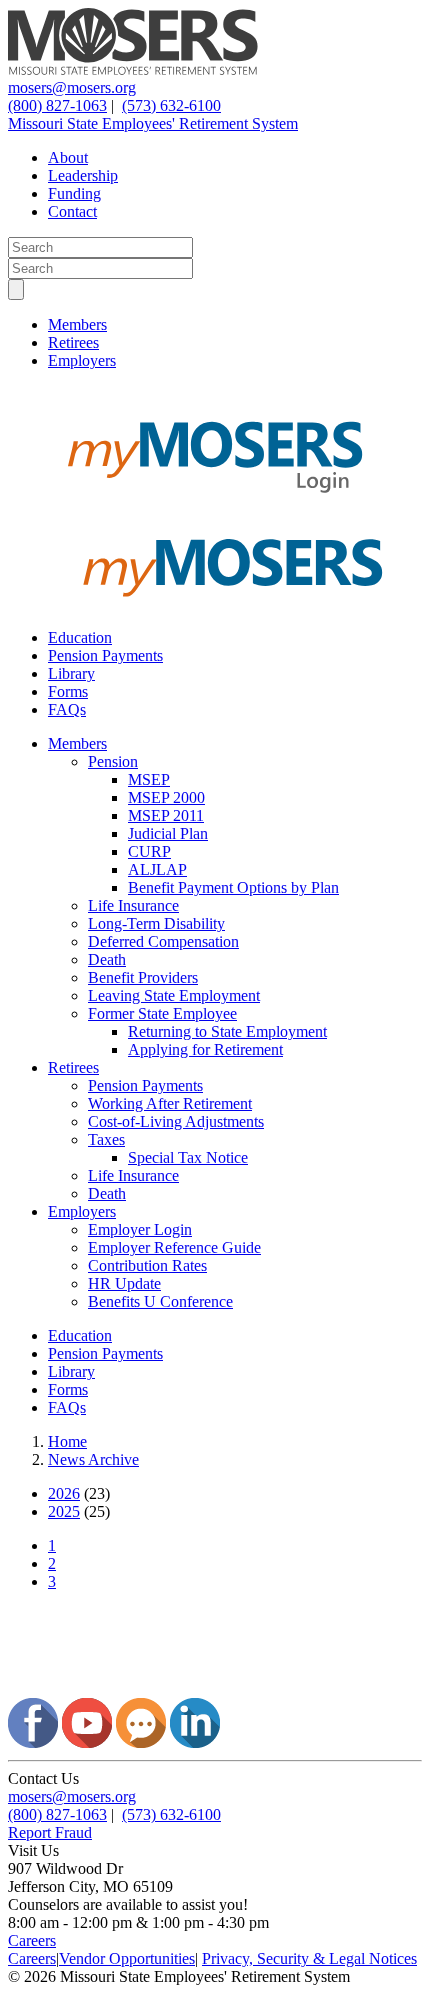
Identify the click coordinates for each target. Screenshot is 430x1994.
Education (80, 637)
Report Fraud (50, 1832)
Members (77, 324)
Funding (74, 193)
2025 (64, 1511)
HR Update (124, 1283)
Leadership (83, 175)
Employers (82, 360)
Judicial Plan (168, 833)
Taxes (106, 1139)
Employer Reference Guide (174, 1247)
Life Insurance (133, 905)
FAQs (67, 709)
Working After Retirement (170, 1103)
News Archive (93, 1459)
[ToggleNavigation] (16, 289)
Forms (68, 691)
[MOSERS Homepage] (215, 1688)
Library (71, 673)
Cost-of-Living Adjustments (176, 1121)
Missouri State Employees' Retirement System (153, 123)
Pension (113, 761)
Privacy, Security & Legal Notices (309, 1958)
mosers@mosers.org (72, 87)
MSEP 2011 (166, 815)
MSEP (149, 779)
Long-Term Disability (156, 923)
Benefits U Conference (160, 1301)
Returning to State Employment (227, 1031)
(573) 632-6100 (171, 105)
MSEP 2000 (166, 797)
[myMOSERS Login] (215, 508)
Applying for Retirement (205, 1049)
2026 (64, 1493)
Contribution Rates (147, 1265)
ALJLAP (157, 869)
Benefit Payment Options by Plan (233, 887)
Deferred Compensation (163, 941)
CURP (149, 851)
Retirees (73, 342)
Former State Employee (162, 1013)
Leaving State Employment (174, 995)
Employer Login (140, 1229)
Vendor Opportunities (127, 1958)
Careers (32, 1940)
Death (107, 959)
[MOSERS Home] (133, 69)
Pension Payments (105, 655)
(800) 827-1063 (57, 105)
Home (67, 1441)
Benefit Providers (143, 977)
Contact (72, 211)
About (68, 157)
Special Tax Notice (188, 1157)
